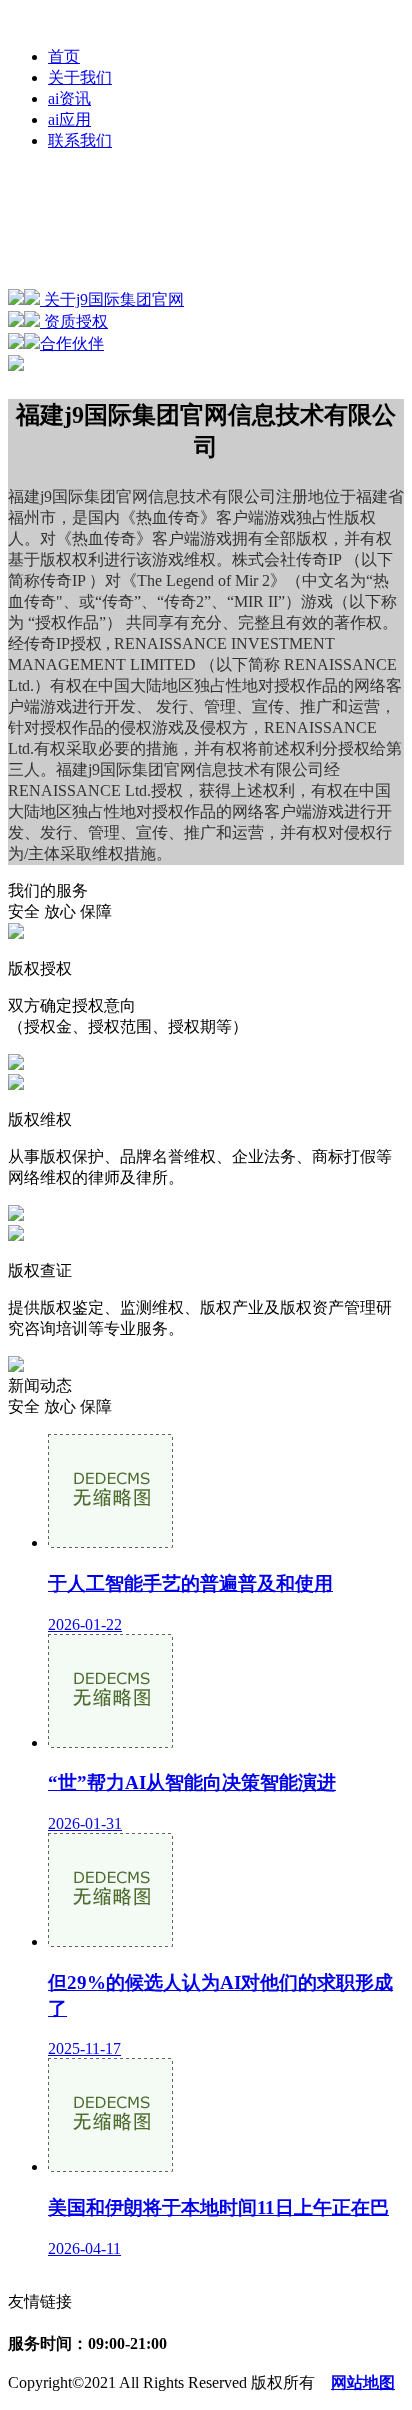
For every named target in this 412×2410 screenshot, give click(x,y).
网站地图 (363, 2382)
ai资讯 (69, 98)
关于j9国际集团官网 (112, 299)
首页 (64, 56)
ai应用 (69, 119)
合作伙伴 (72, 343)
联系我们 (80, 140)
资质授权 (74, 321)
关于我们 (80, 77)
